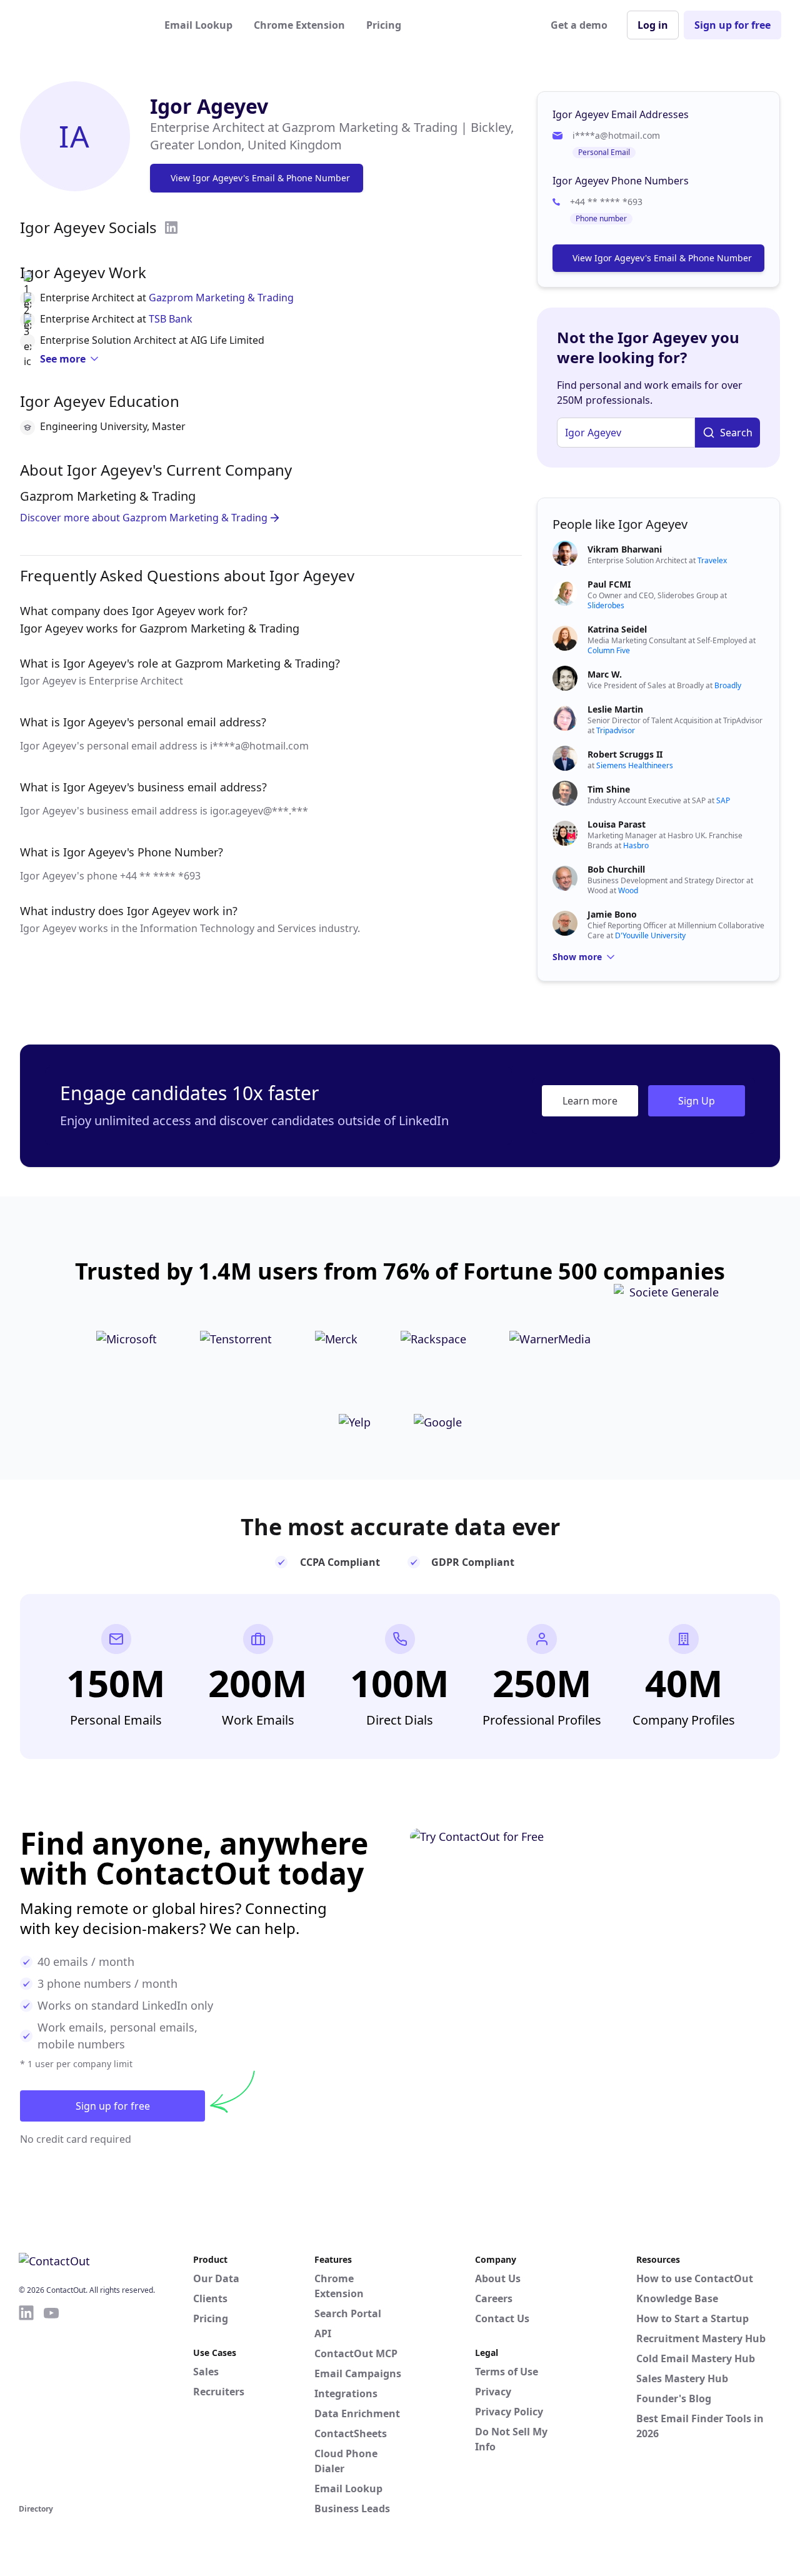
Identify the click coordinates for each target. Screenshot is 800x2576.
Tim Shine (609, 789)
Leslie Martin (615, 709)
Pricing (384, 25)
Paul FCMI (609, 584)
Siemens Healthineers (635, 765)
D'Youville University (650, 935)
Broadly (728, 685)
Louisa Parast (617, 824)
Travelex (712, 560)
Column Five (609, 650)
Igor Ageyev (209, 106)
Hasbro (636, 845)
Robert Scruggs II (625, 754)
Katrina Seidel (617, 629)
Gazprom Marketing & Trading (221, 298)
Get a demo (579, 25)
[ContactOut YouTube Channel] (51, 2402)
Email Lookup (198, 25)
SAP (723, 800)
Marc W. (605, 674)
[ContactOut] (80, 25)
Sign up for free (732, 25)
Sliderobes (606, 605)
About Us (498, 2278)
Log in (653, 25)
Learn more (590, 1101)
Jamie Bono (612, 914)
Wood (628, 890)
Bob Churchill (616, 869)
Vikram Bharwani (625, 549)
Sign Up (697, 1101)
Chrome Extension (299, 25)
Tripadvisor (616, 730)
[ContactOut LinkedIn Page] (26, 2402)
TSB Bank (171, 319)
